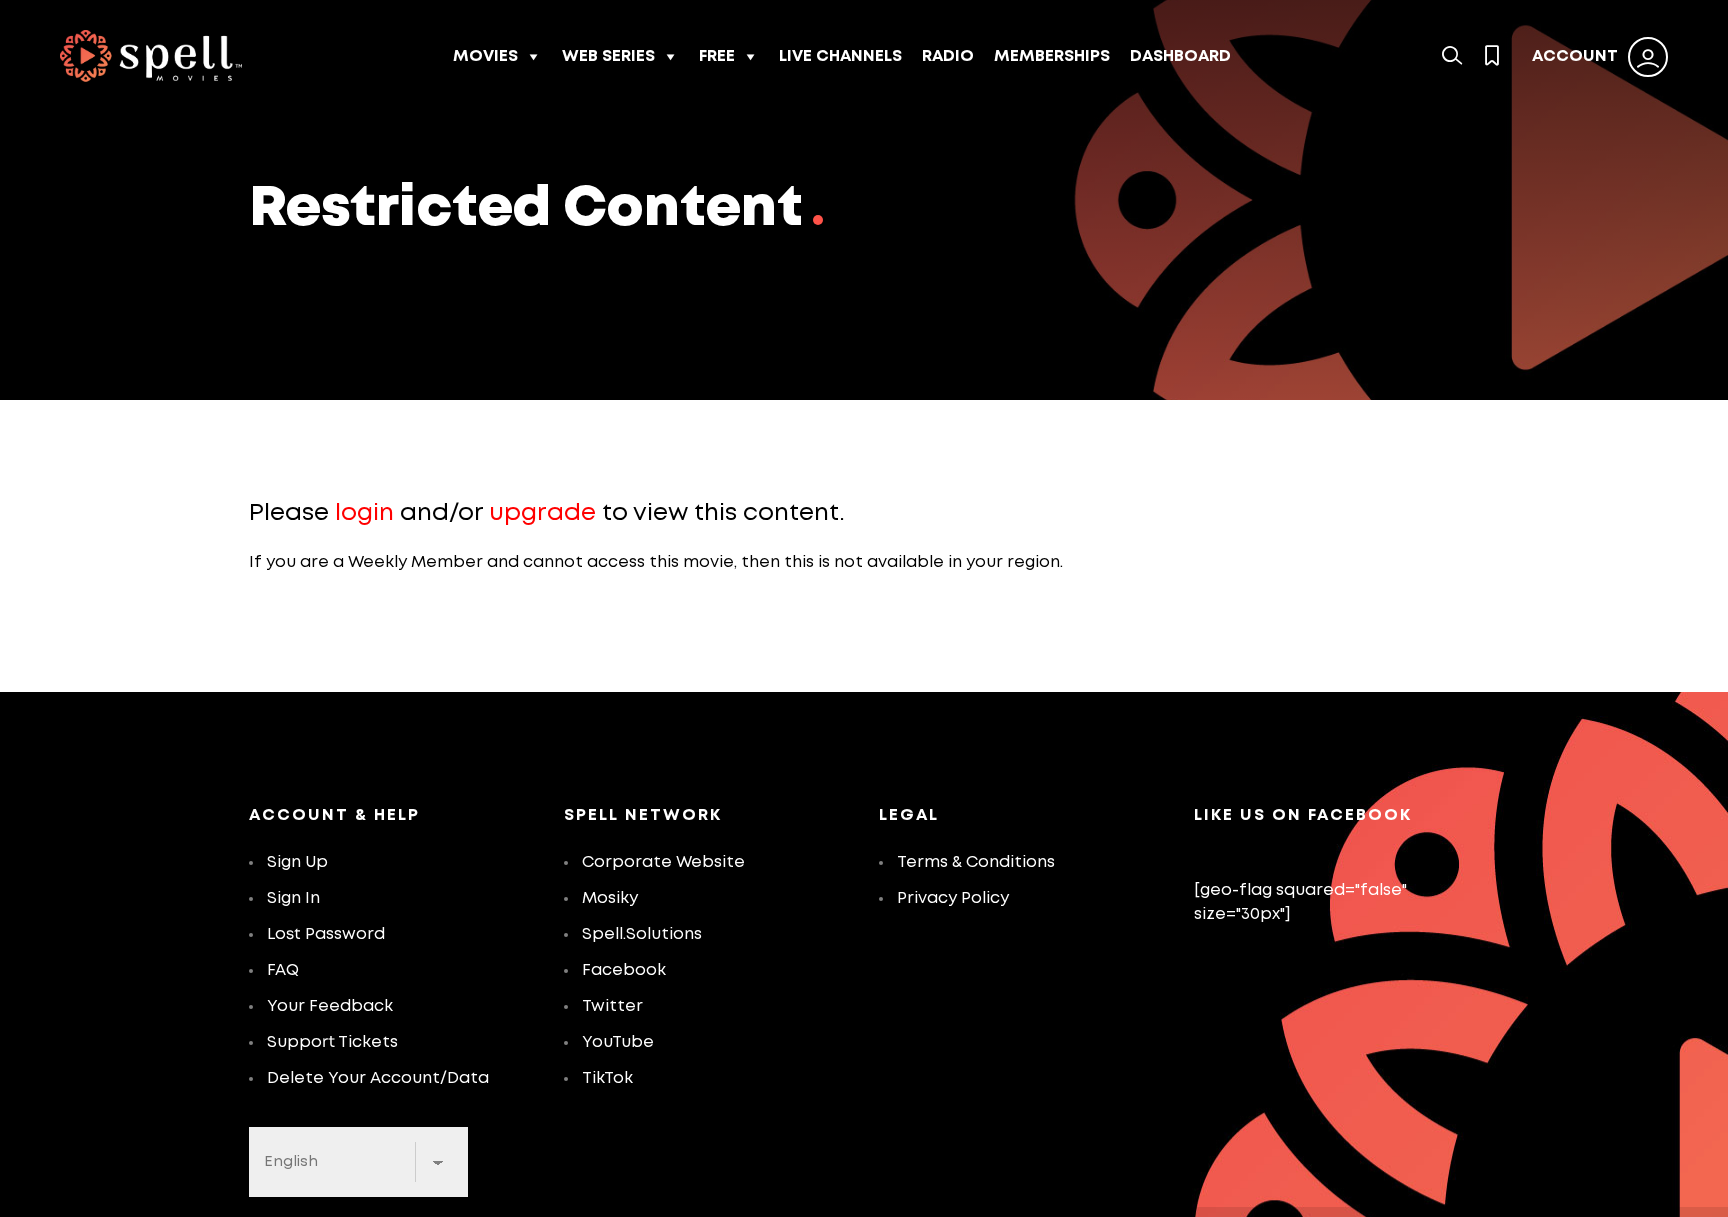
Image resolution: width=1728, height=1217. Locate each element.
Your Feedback (330, 1006)
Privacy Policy (953, 898)
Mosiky (610, 898)
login (364, 513)
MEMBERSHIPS (1052, 56)
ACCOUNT (1575, 56)
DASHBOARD (1180, 56)
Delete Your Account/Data (378, 1078)
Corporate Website (663, 862)
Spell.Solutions (642, 934)
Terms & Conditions (976, 862)
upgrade (542, 513)
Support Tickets (332, 1042)
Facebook (624, 970)
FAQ (283, 970)
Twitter (612, 1006)
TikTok (607, 1078)
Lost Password (326, 934)
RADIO (948, 56)
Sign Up (297, 862)
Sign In (293, 898)
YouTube (618, 1042)
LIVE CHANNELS (840, 56)
